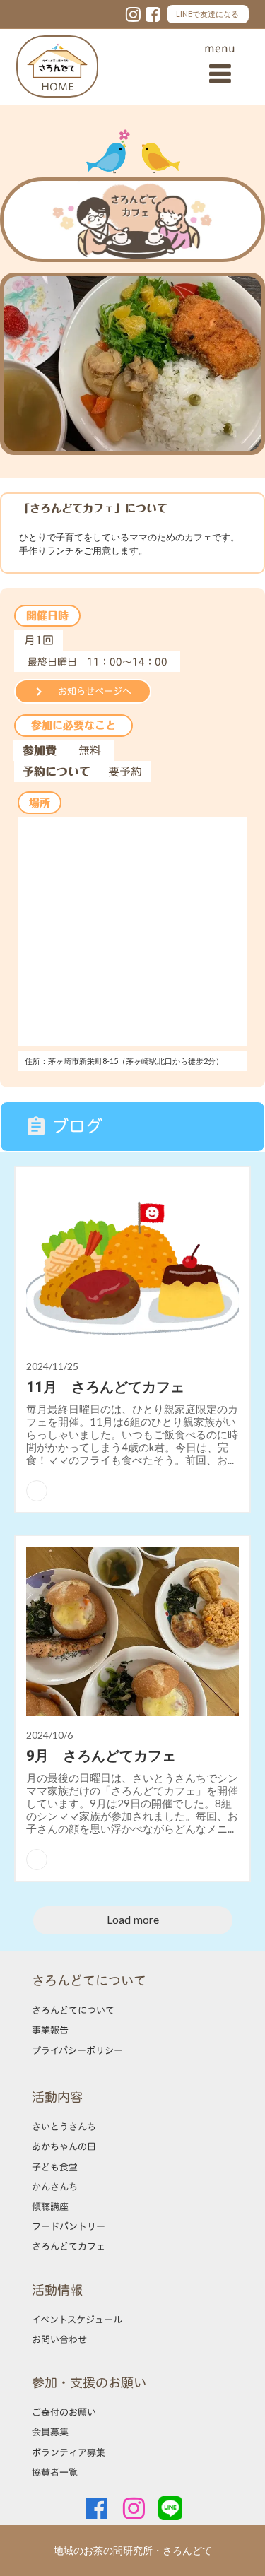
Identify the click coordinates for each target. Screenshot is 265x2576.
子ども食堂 (55, 2167)
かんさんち (55, 2187)
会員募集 (50, 2432)
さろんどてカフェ (69, 2246)
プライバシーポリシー (77, 2050)
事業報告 (50, 2030)
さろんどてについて (73, 2010)
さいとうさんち (64, 2127)
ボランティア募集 (69, 2452)
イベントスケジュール (77, 2320)
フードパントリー (69, 2226)
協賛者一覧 (55, 2472)
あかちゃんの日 (64, 2146)
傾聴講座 (50, 2206)
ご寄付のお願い (64, 2412)
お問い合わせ (59, 2339)
